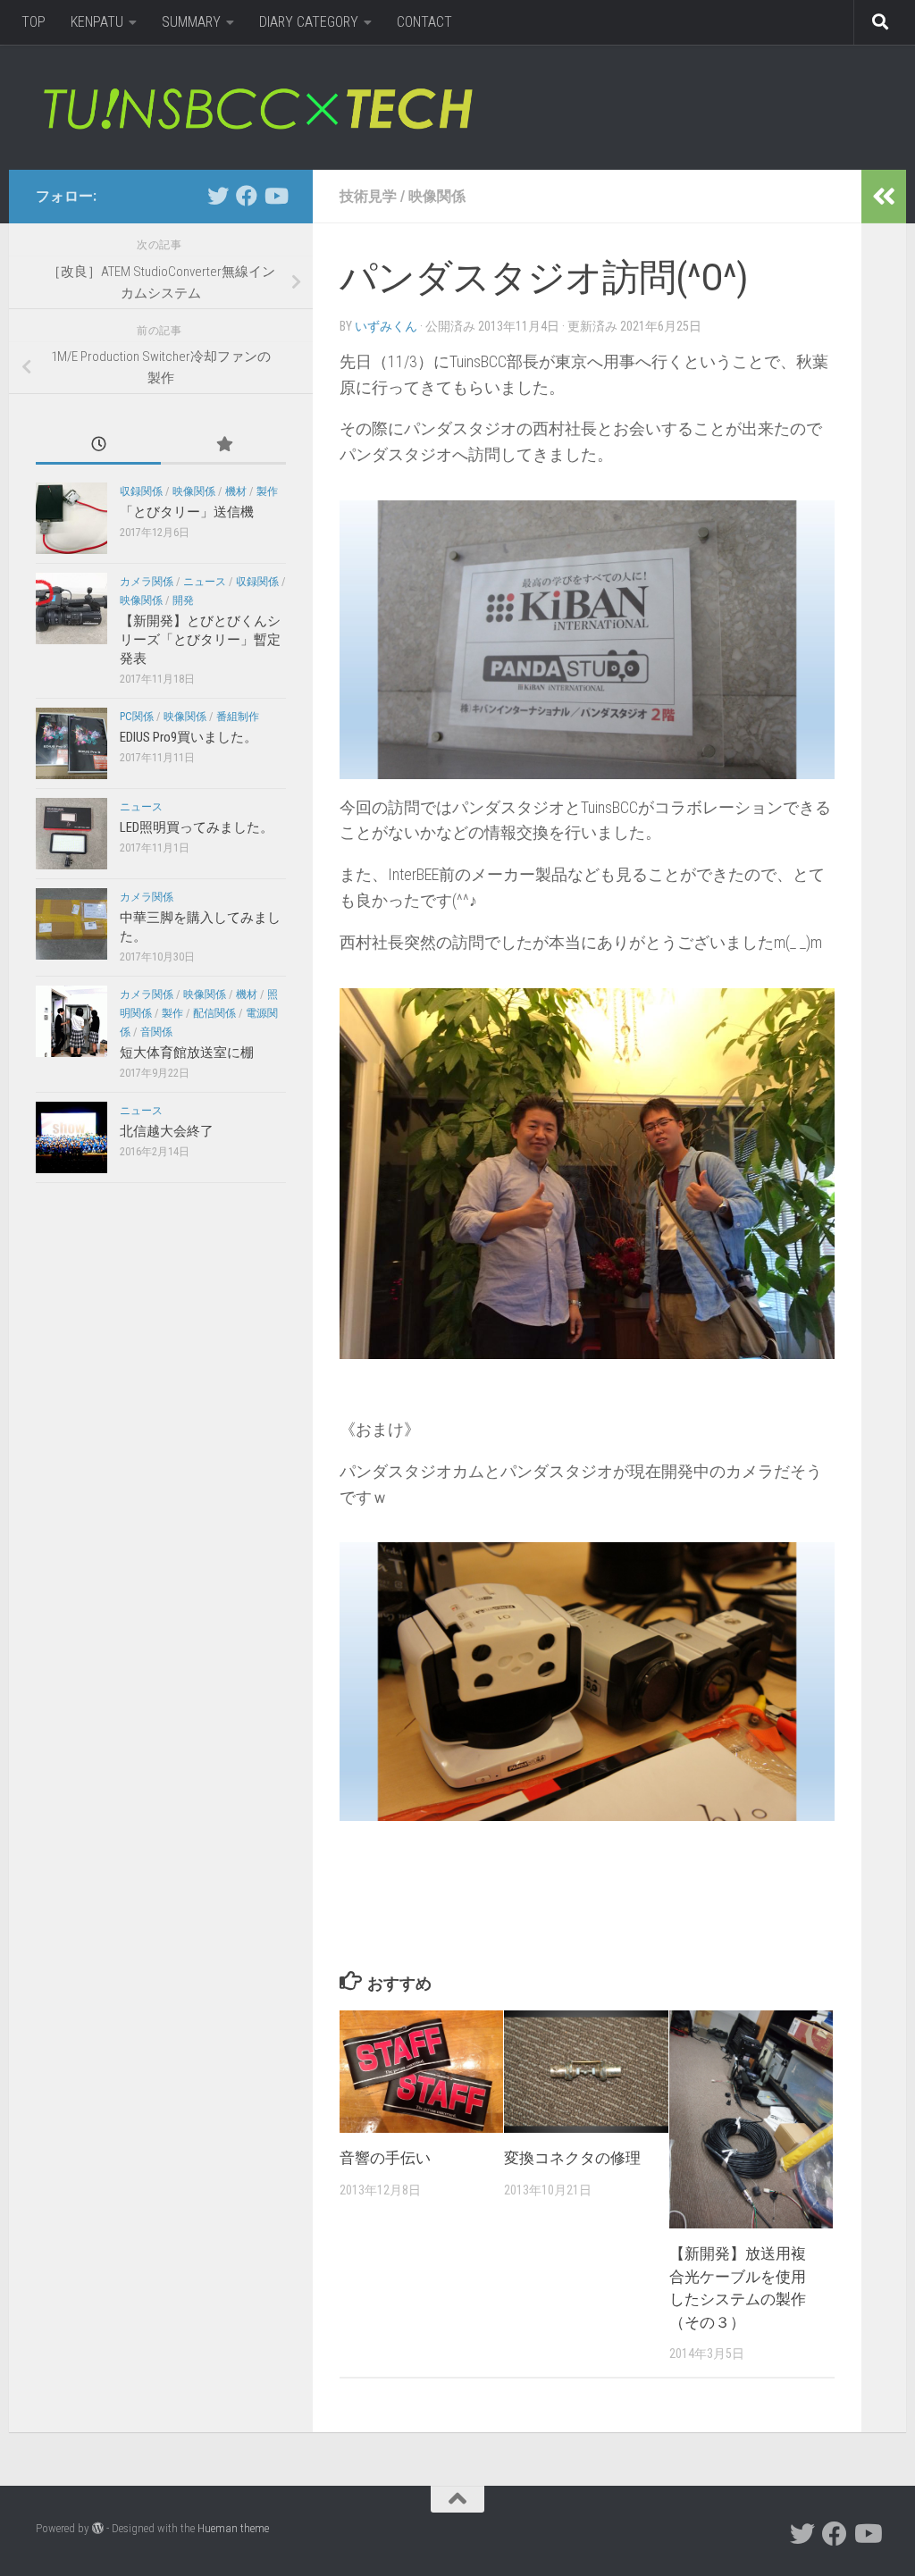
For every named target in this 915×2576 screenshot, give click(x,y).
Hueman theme (233, 2528)
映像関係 (437, 196)
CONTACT (424, 22)
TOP (34, 22)
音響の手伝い (385, 2158)
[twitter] (218, 196)
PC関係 (137, 717)
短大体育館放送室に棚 (187, 1053)
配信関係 (214, 1013)
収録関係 (141, 491)
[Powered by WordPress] (98, 2528)
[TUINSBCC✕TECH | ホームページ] (257, 107)
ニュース (205, 582)
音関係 (156, 1032)
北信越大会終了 (167, 1131)
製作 (267, 491)
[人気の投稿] (223, 445)
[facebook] (247, 196)
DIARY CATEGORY (309, 22)
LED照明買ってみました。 (197, 827)
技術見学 (368, 196)
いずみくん (386, 326)
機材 (236, 491)
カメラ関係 (147, 582)
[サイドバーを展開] (884, 197)
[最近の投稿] (98, 445)
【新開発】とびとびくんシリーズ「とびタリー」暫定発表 (200, 640)
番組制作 (238, 717)
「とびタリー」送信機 (187, 512)
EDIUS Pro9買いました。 (189, 737)
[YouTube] (275, 196)
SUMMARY (191, 22)
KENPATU (97, 22)
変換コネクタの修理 (572, 2158)
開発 (183, 600)
